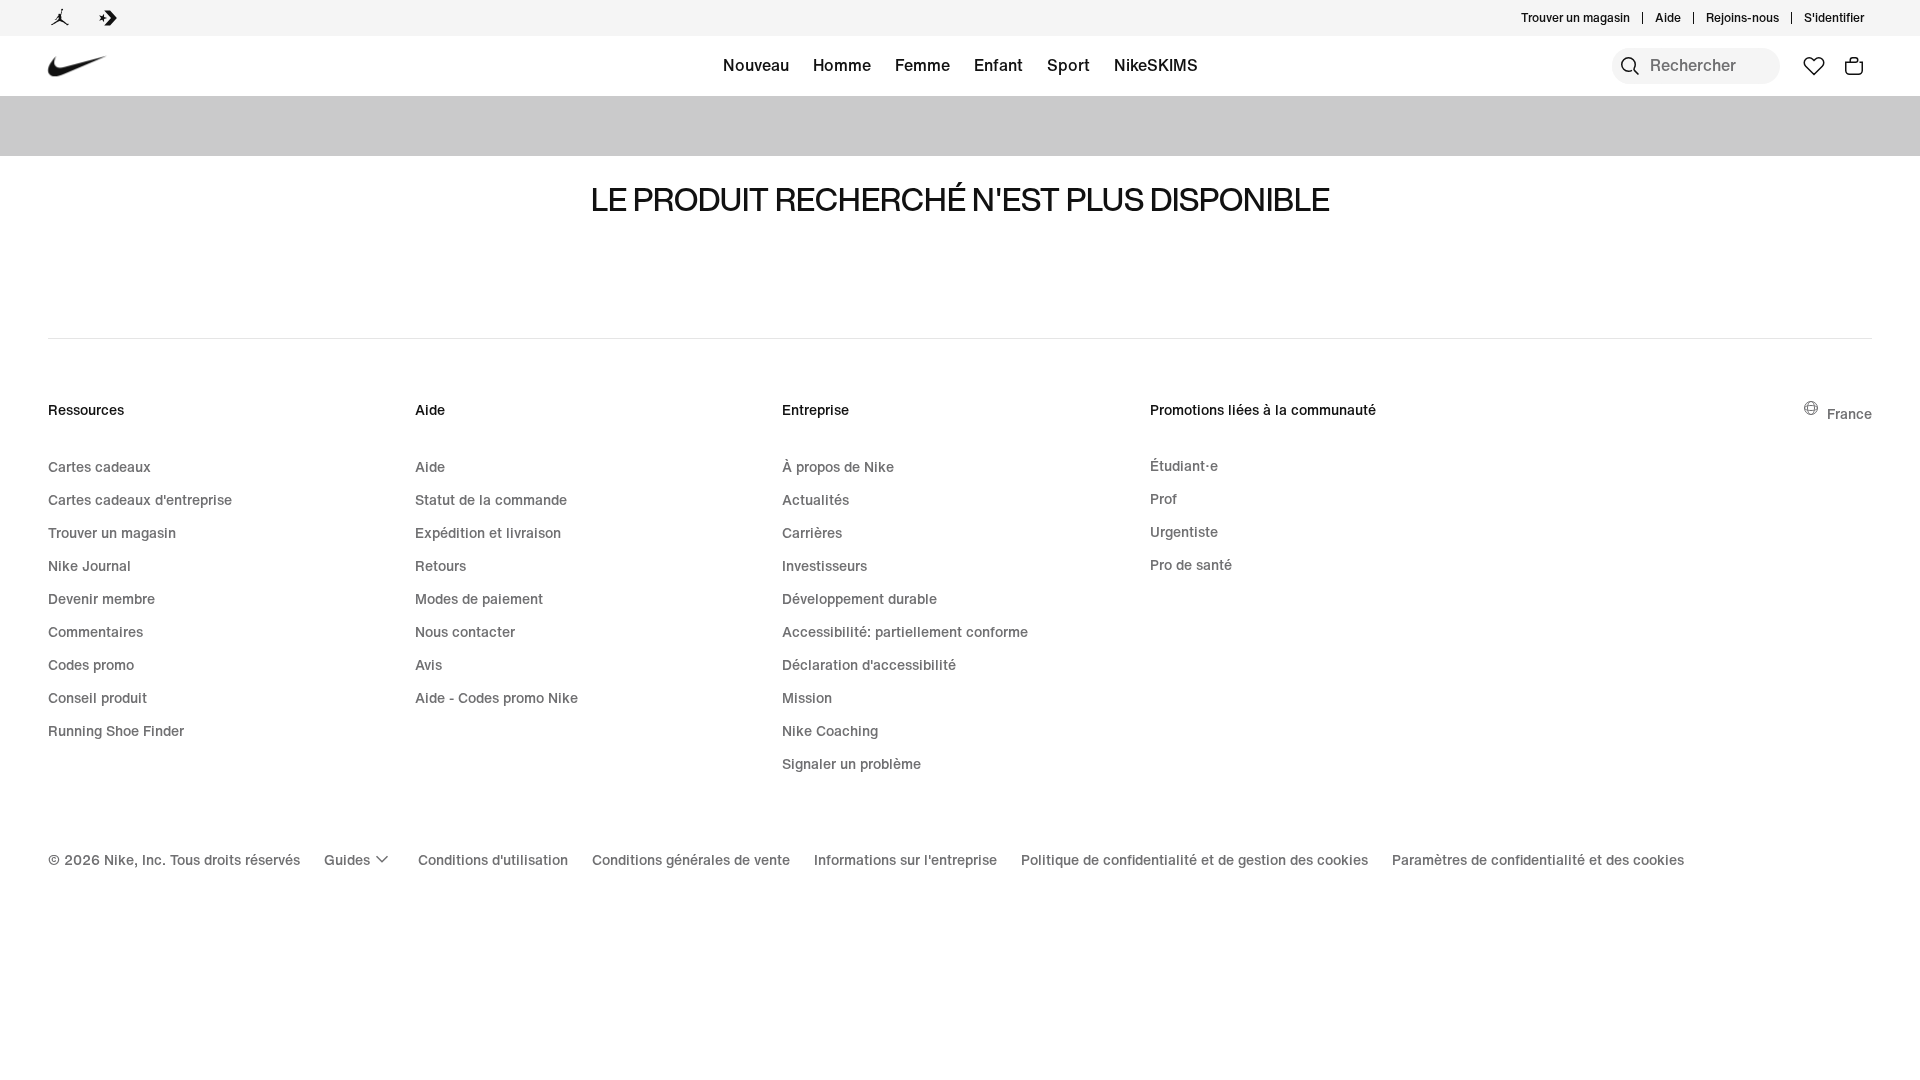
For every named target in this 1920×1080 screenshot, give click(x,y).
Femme (922, 65)
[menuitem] (1687, 18)
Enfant (998, 65)
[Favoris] (1814, 66)
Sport (1068, 65)
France (1849, 413)
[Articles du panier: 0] (1854, 66)
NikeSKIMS (1156, 65)
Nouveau (756, 65)
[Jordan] (60, 18)
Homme (842, 65)
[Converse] (108, 18)
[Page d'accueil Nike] (77, 66)
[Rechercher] (1630, 66)
